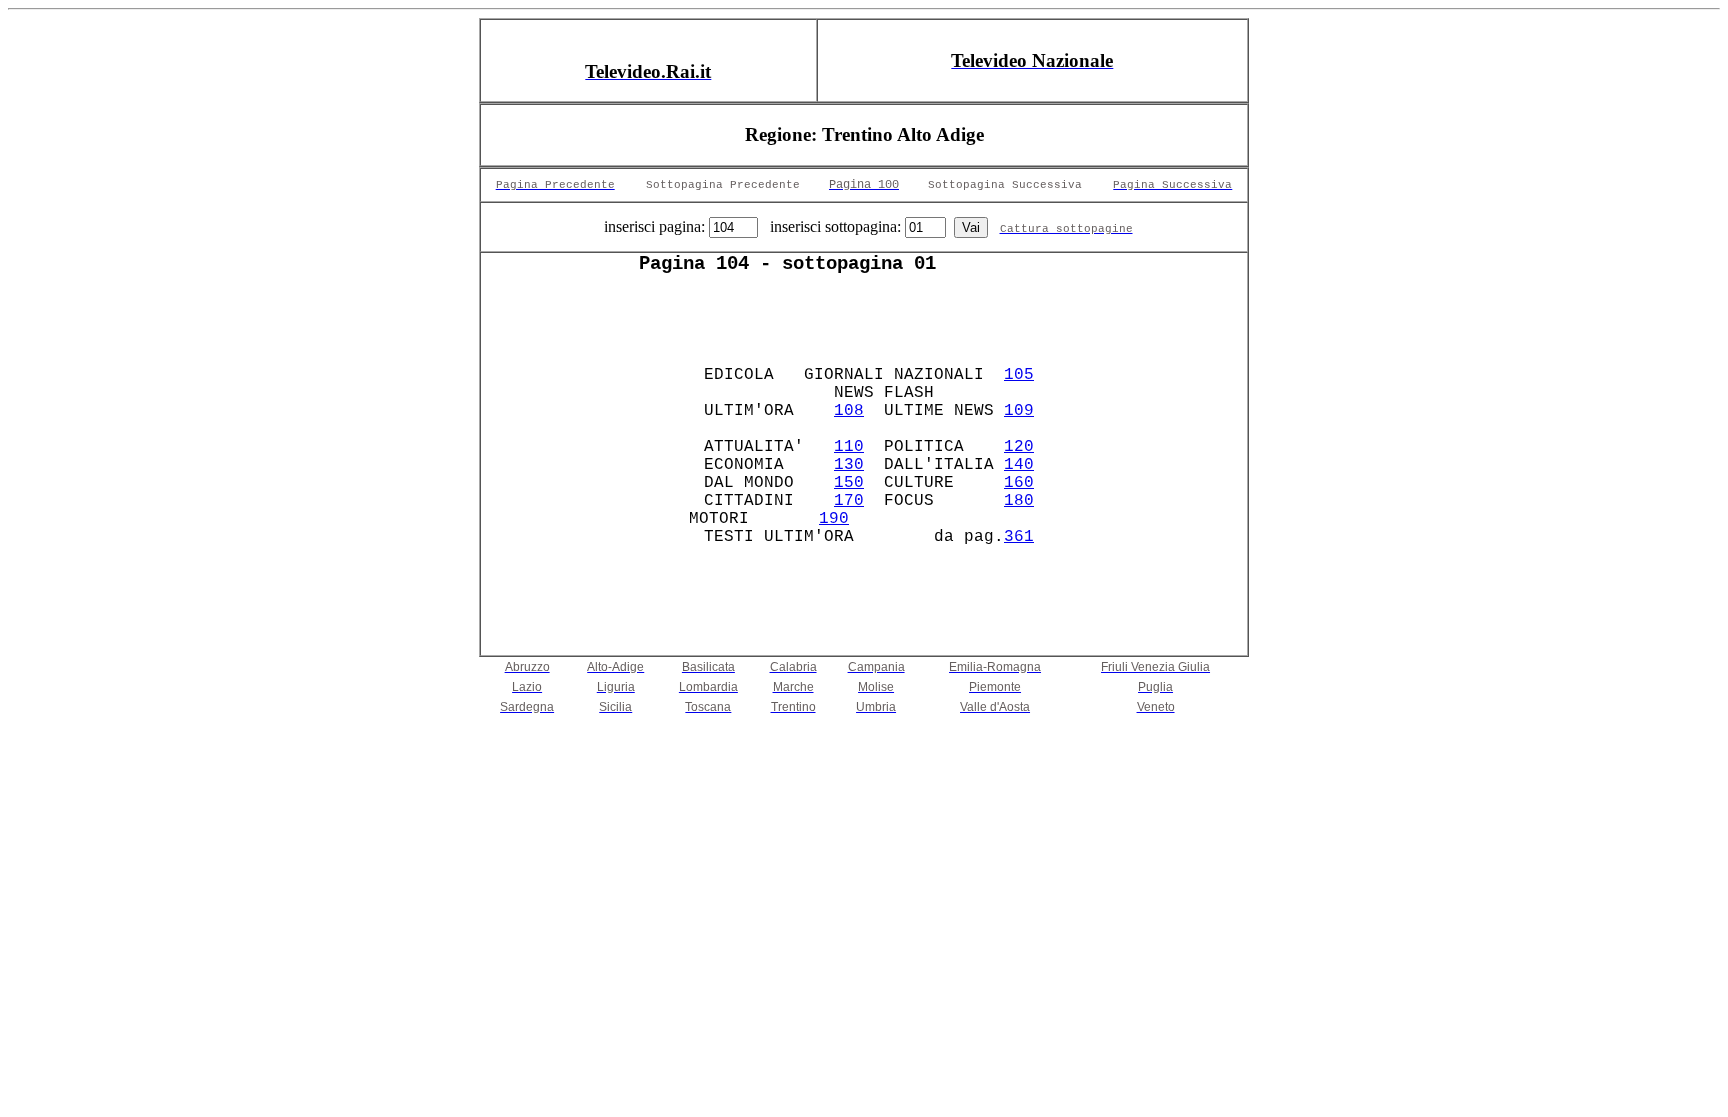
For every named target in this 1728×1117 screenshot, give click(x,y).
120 (1019, 447)
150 (849, 483)
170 (849, 501)
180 (1019, 501)
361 (1019, 537)
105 (1019, 375)
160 (1019, 483)
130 (849, 465)
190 (834, 519)
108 (849, 411)
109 (1019, 411)
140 (1019, 465)
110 (849, 447)
